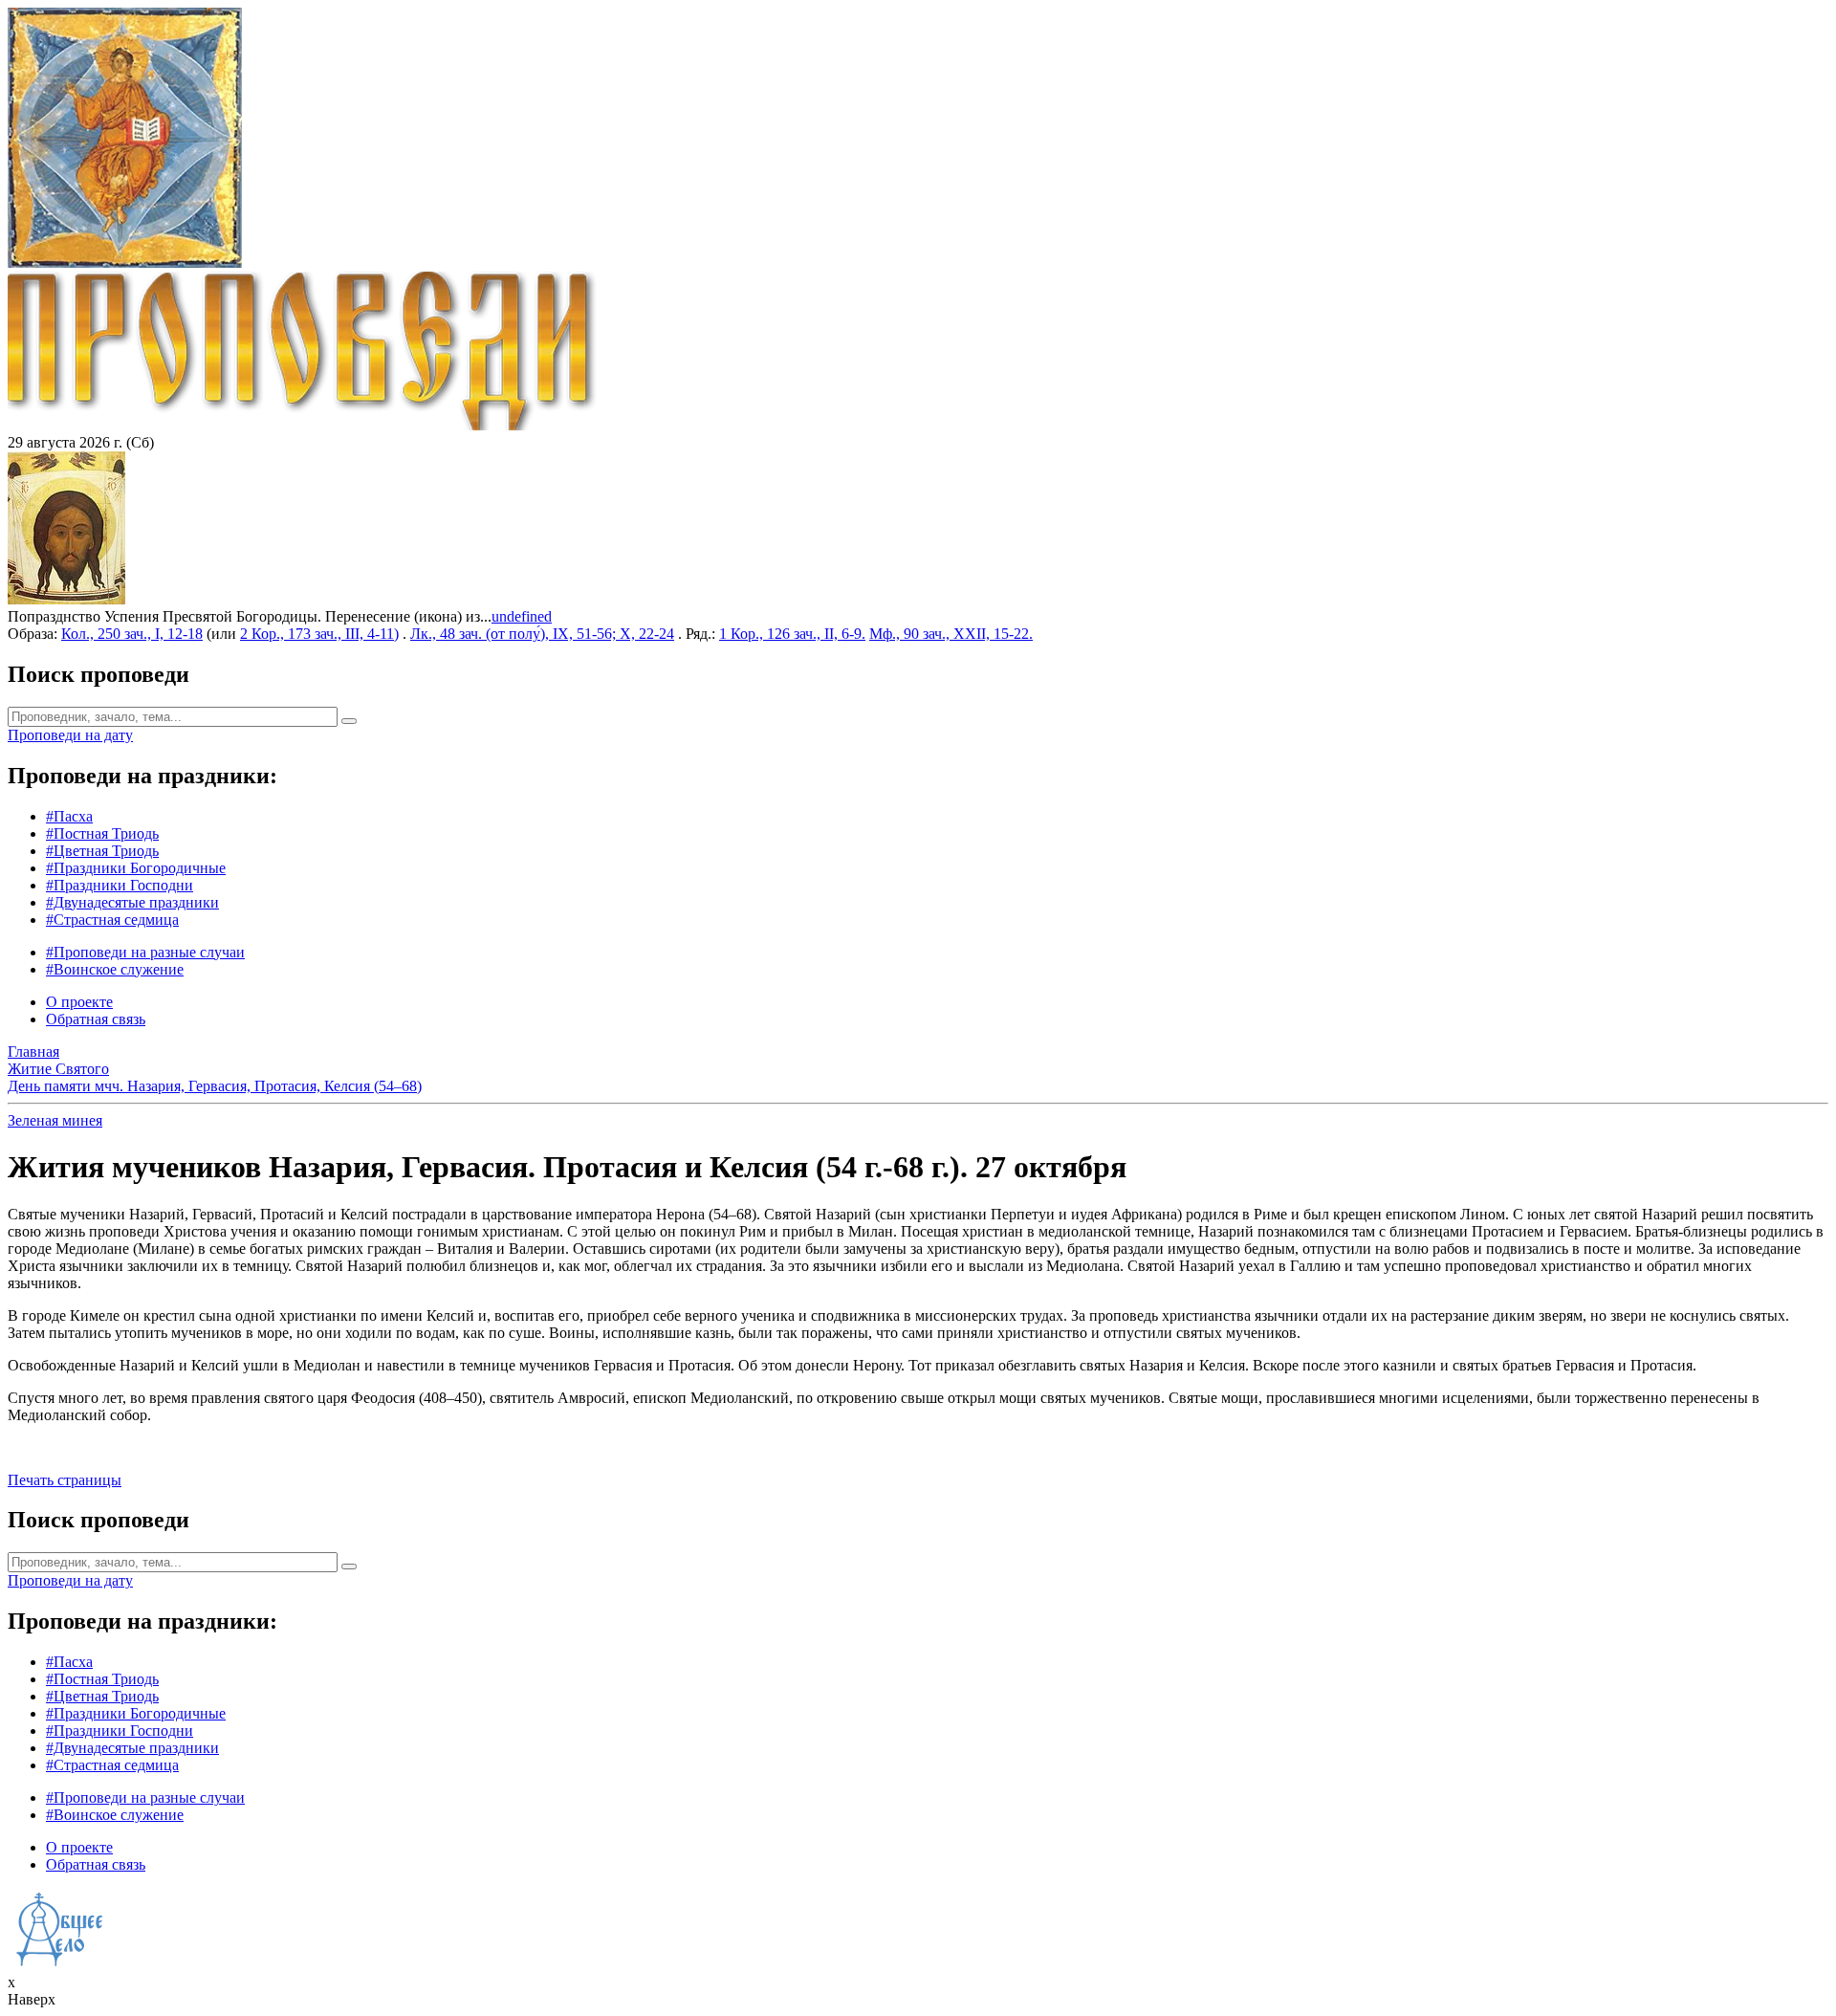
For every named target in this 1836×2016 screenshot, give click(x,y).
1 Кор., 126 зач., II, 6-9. (792, 634)
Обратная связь (96, 1019)
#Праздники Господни (120, 885)
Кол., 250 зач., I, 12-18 (132, 634)
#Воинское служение (115, 969)
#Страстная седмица (112, 920)
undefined (522, 616)
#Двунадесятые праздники (132, 902)
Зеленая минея (55, 1120)
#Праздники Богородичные (136, 868)
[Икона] (66, 599)
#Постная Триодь (102, 833)
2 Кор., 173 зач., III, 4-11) (319, 634)
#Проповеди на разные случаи (145, 952)
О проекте (79, 1002)
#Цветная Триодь (102, 851)
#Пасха (69, 816)
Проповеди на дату (70, 735)
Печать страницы (65, 1480)
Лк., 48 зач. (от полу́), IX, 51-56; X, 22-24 (542, 634)
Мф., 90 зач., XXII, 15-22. (951, 634)
